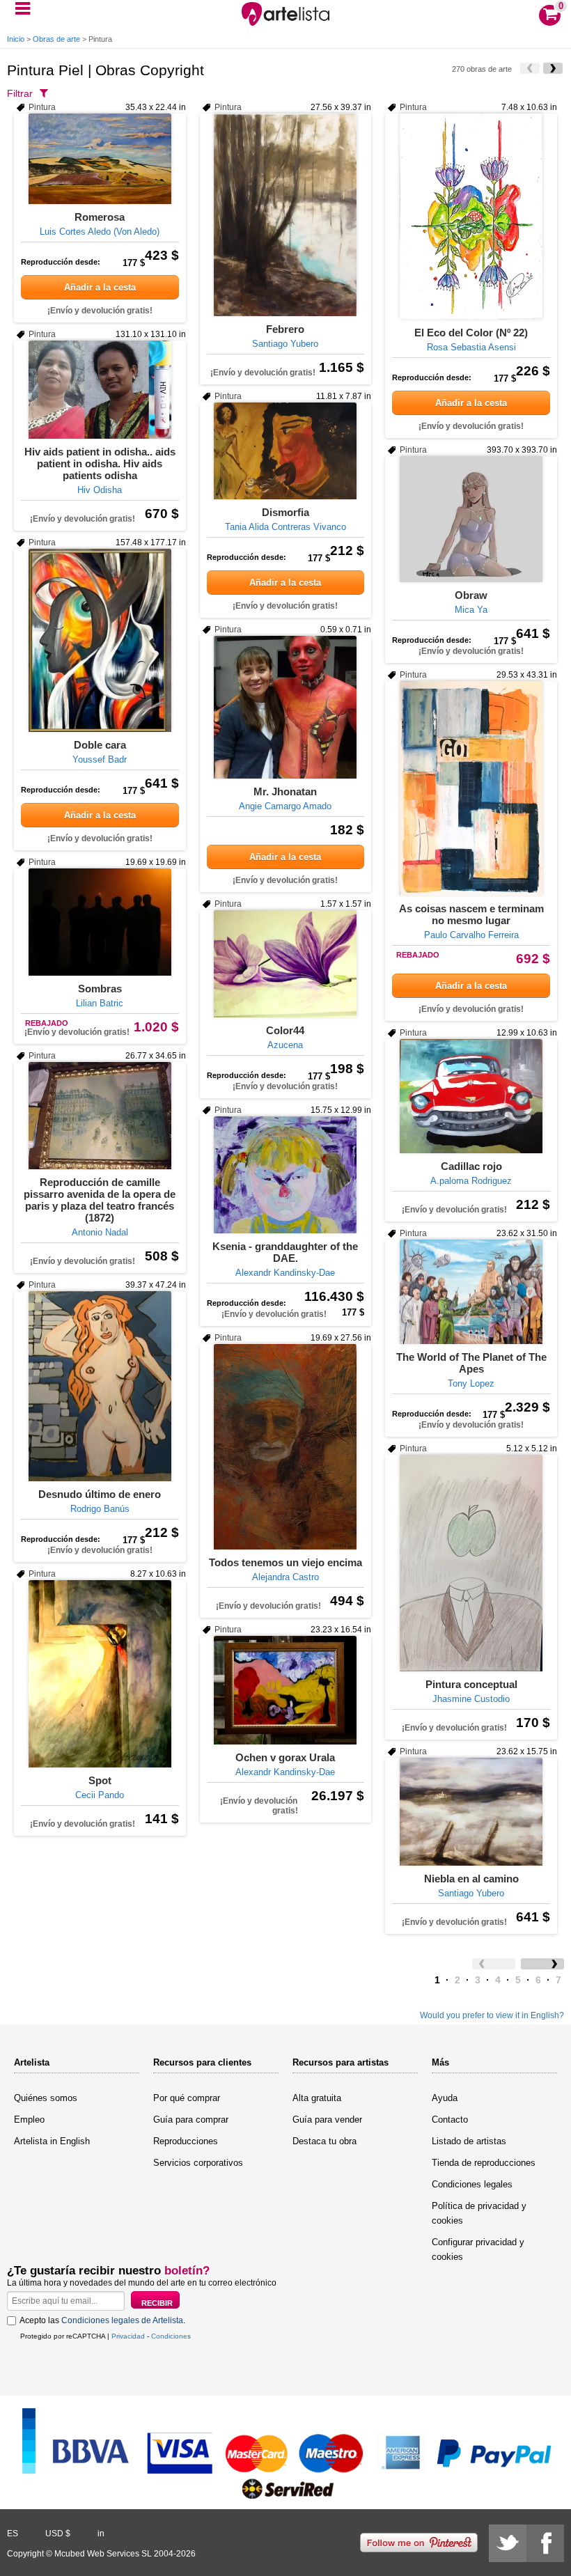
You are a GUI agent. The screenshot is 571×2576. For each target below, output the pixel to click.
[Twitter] (508, 2543)
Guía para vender (327, 2120)
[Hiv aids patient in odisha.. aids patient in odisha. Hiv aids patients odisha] (100, 390)
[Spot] (100, 1674)
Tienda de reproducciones (484, 2163)
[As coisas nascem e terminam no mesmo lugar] (471, 788)
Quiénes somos (46, 2098)
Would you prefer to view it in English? (492, 2015)
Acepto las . (102, 2320)
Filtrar (20, 93)
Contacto (450, 2120)
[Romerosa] (100, 159)
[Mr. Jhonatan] (286, 707)
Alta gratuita (317, 2098)
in (101, 2534)
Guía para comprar (191, 2120)
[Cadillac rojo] (471, 1096)
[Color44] (286, 964)
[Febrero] (286, 215)
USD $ (58, 2534)
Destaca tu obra (324, 2141)
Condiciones (171, 2336)
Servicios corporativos (198, 2163)
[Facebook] (545, 2543)
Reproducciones (186, 2141)
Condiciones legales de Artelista (122, 2320)
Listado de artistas (469, 2141)
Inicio (16, 39)
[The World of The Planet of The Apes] (471, 1292)
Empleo (29, 2120)
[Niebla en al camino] (471, 1812)
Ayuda (445, 2098)
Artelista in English (52, 2141)
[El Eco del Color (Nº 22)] (471, 217)
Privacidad (128, 2336)
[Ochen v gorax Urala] (286, 1690)
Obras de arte (56, 39)
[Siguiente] (553, 68)
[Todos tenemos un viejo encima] (286, 1447)
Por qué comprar (187, 2098)
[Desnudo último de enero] (100, 1386)
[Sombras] (100, 922)
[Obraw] (471, 519)
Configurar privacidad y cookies (478, 2249)
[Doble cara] (100, 640)
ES (13, 2534)
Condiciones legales (472, 2184)
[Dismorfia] (286, 451)
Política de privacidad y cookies (479, 2213)
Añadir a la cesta (100, 287)
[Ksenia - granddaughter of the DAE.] (286, 1175)
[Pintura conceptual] (471, 1563)
